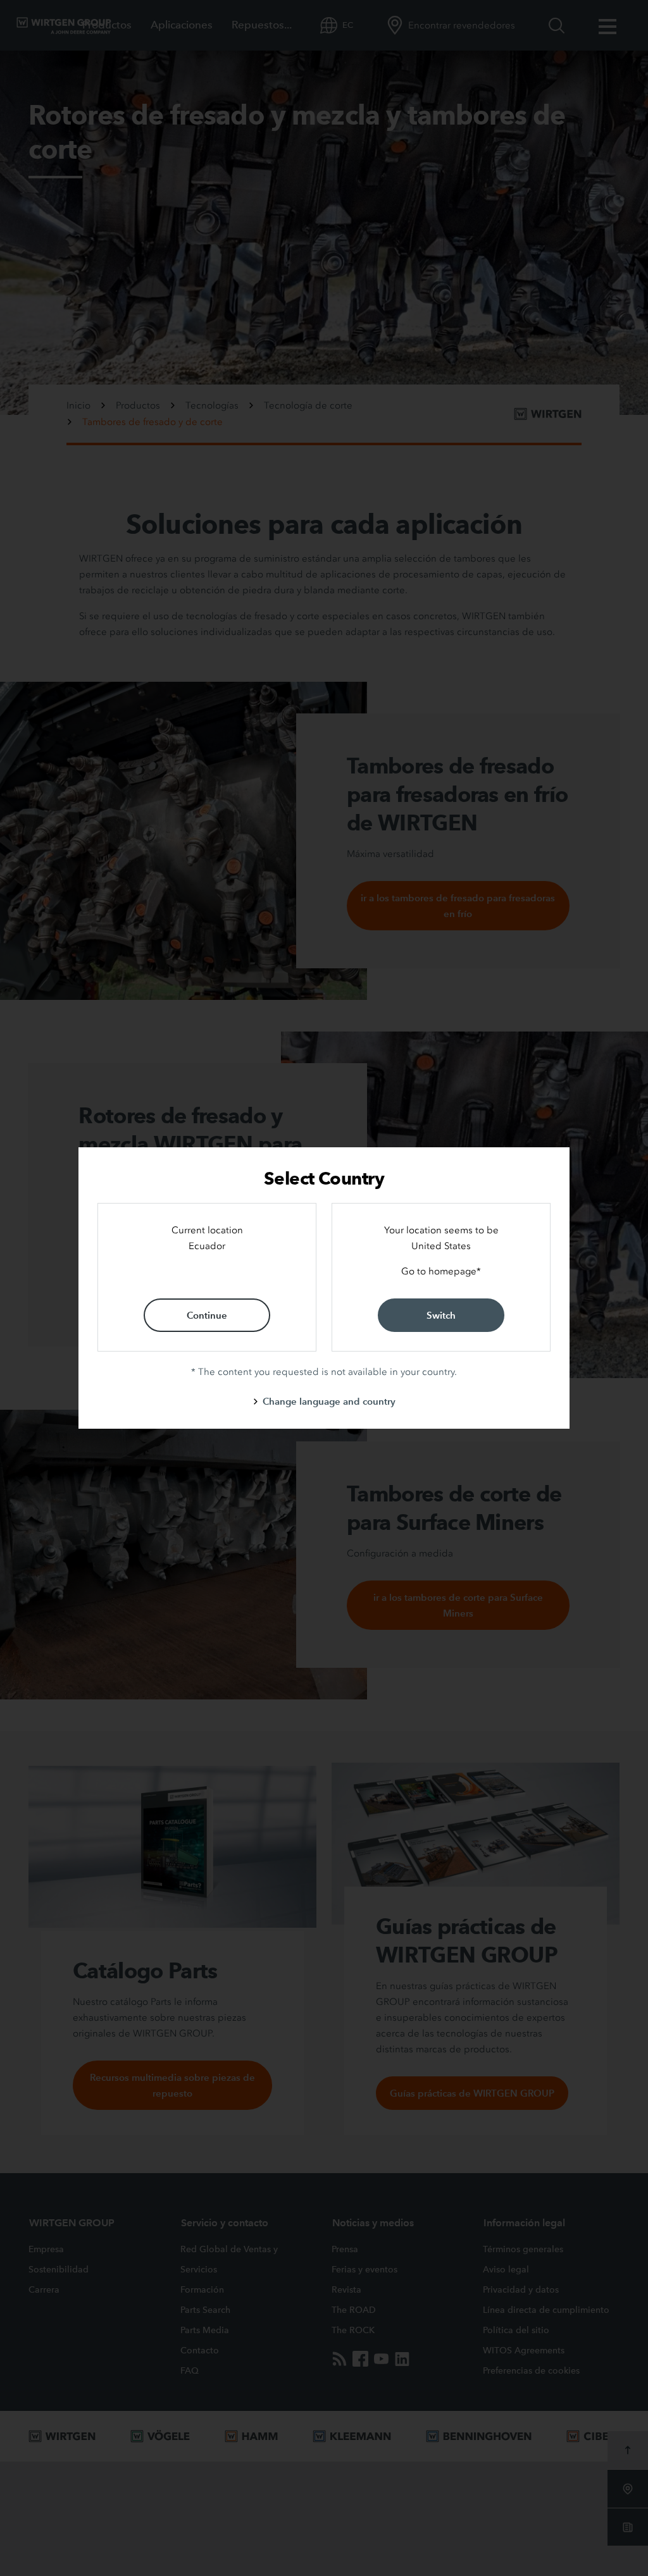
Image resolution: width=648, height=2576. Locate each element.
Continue (207, 1315)
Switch (441, 1315)
